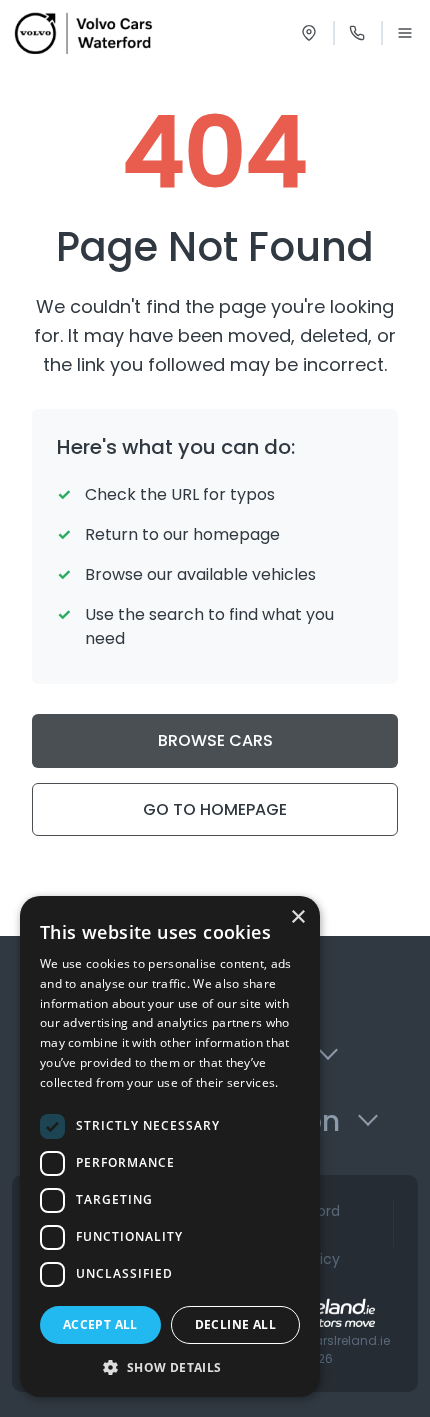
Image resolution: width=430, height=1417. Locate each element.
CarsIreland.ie (347, 1340)
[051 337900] (357, 33)
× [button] (297, 917)
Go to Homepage (215, 809)
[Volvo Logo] (83, 33)
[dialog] (170, 1146)
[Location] (309, 33)
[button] (170, 1367)
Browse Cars (215, 740)
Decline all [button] (235, 1324)
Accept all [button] (100, 1324)
